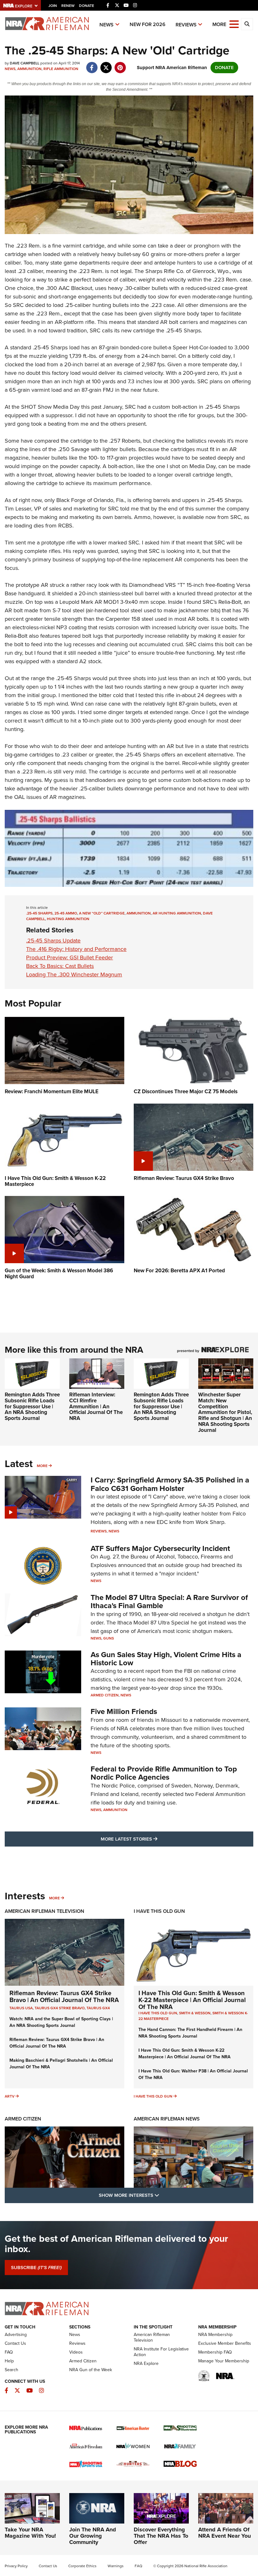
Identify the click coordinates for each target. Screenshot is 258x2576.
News (107, 25)
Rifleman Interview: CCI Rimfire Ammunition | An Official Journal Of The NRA (96, 1406)
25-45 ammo (66, 913)
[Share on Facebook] (92, 64)
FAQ (9, 2352)
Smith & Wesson (195, 2013)
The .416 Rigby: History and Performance (76, 949)
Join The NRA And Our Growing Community (93, 2536)
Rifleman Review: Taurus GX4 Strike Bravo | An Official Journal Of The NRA (64, 1996)
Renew (68, 6)
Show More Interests (163, 2195)
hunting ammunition (68, 919)
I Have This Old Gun (159, 1911)
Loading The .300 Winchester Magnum (74, 974)
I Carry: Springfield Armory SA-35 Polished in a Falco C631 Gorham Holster (170, 1484)
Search (11, 2370)
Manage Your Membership (224, 2361)
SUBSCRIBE (36, 2268)
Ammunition (29, 69)
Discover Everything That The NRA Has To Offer (161, 2536)
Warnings (116, 2566)
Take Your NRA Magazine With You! (30, 2533)
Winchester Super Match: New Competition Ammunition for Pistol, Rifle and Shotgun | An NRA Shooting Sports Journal (225, 1412)
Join (53, 6)
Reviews (186, 25)
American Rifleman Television (45, 1911)
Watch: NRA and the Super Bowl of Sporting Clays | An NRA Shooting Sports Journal (61, 2022)
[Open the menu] (234, 24)
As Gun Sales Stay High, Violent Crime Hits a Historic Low (166, 1659)
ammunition (139, 913)
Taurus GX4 (98, 2008)
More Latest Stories (154, 1839)
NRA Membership (215, 2335)
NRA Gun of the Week (91, 2370)
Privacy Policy (16, 2566)
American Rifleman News (167, 2119)
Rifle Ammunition (61, 69)
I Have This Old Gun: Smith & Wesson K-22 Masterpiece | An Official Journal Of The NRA (192, 2000)
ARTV (10, 2096)
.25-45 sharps (39, 913)
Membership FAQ (215, 2352)
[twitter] (106, 64)
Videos (76, 2352)
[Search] (247, 24)
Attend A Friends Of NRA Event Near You (224, 2533)
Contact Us (15, 2343)
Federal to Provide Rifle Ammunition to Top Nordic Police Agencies (164, 1773)
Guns (109, 1638)
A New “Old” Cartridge (102, 913)
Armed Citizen (105, 1695)
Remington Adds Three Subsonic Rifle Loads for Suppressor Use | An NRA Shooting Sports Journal (32, 1406)
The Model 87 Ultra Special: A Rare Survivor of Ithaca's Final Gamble (169, 1602)
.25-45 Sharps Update (53, 941)
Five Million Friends (124, 1711)
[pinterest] (120, 64)
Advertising (16, 2335)
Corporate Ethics (82, 2566)
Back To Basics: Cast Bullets (60, 966)
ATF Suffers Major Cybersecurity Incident (160, 1548)
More (42, 1466)
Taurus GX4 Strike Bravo (60, 2008)
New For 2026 (148, 24)
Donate (87, 6)
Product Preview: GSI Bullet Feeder (70, 958)
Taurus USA (21, 2008)
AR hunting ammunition (177, 913)
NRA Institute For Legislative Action (161, 2352)
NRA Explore (146, 2363)
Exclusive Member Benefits (225, 2343)
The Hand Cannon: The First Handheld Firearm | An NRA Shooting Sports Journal (190, 2033)
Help (9, 2361)
